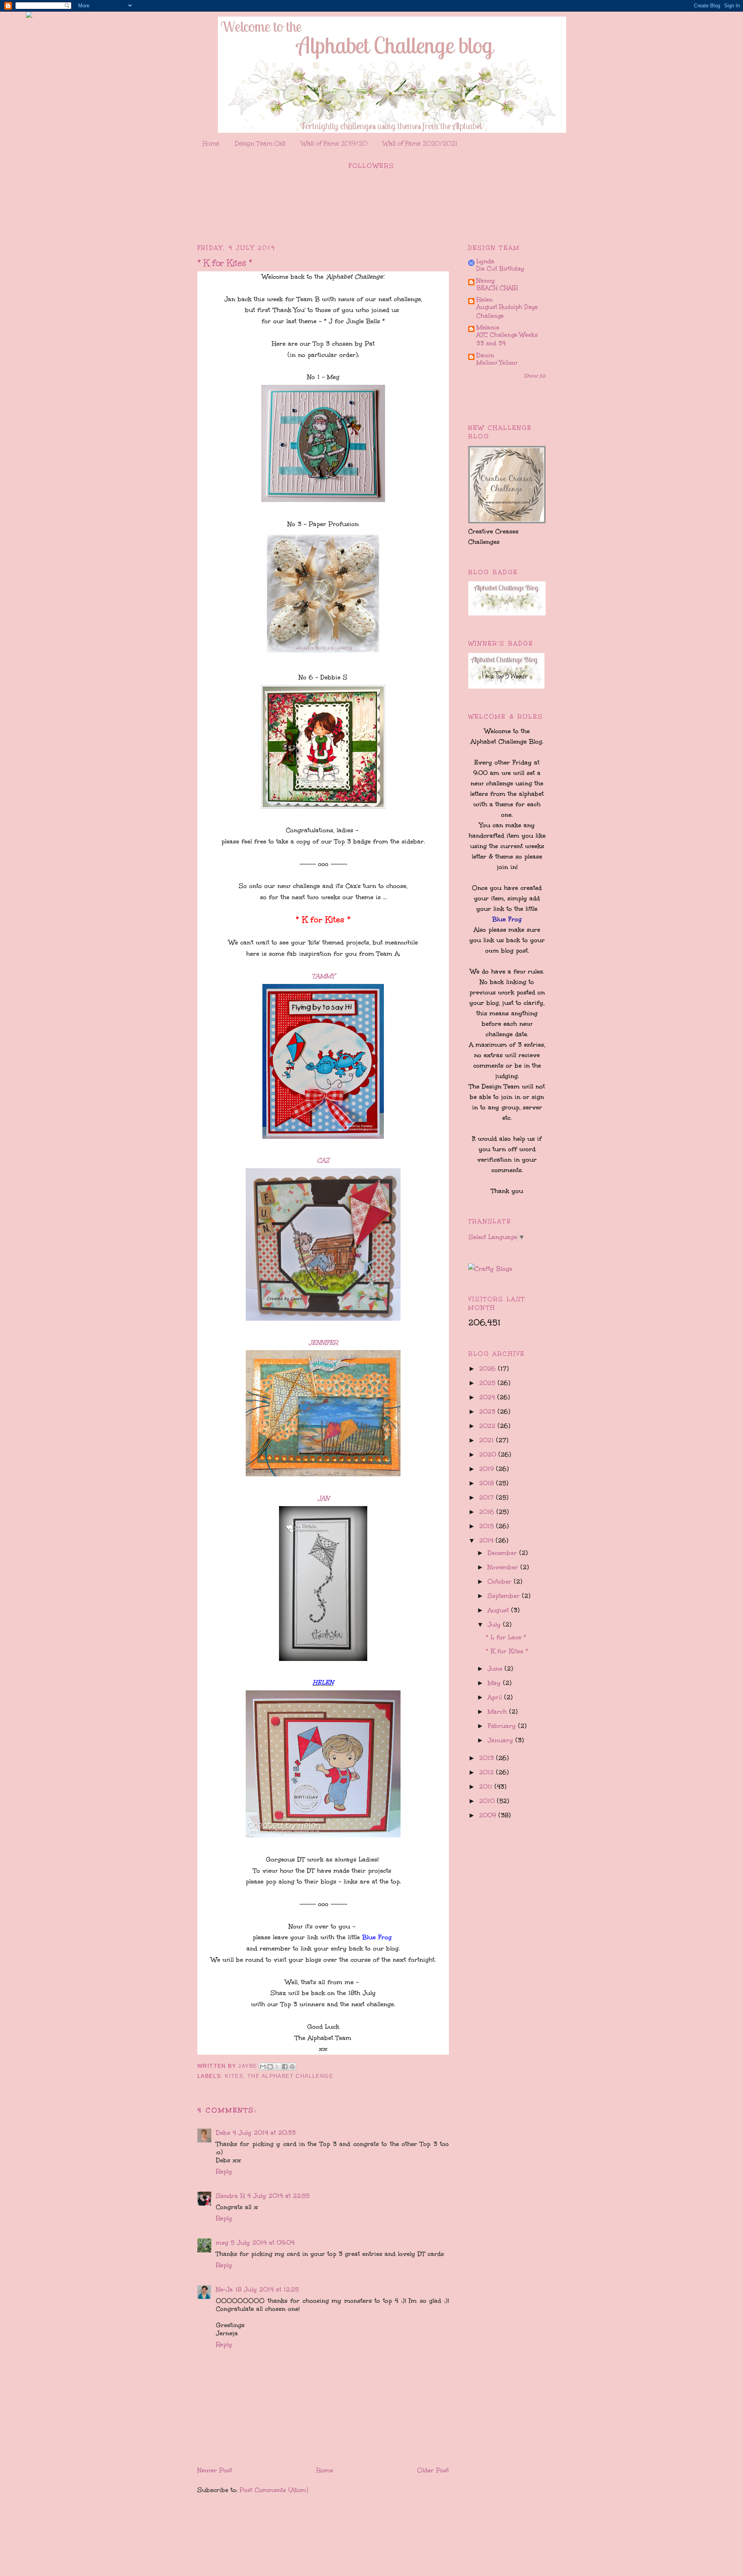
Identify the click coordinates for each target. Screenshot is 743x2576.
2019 (488, 1469)
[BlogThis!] (270, 2067)
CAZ (323, 1160)
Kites (234, 2076)
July (495, 1624)
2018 (488, 1483)
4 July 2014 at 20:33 (264, 2133)
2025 (488, 1383)
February (503, 1726)
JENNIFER (323, 1343)
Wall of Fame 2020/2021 (420, 143)
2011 (487, 1787)
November (504, 1567)
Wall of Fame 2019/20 (334, 143)
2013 (488, 1758)
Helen (484, 299)
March (498, 1711)
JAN (323, 1498)
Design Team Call (260, 143)
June (496, 1668)
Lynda (485, 261)
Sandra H (230, 2196)
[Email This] (263, 2067)
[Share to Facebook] (285, 2067)
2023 (488, 1411)
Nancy (486, 280)
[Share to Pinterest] (292, 2067)
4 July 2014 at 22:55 (278, 2196)
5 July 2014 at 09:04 (263, 2243)
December (503, 1553)
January (502, 1740)
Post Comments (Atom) (274, 2490)
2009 (489, 1815)
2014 (487, 1540)
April (496, 1697)
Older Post (433, 2470)
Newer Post (215, 2470)
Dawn (485, 355)
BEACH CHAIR (497, 288)
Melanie (488, 327)
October (501, 1581)
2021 (488, 1440)
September (505, 1596)
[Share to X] (277, 2067)
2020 (489, 1454)
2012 (488, 1772)
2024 (488, 1397)
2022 (488, 1426)
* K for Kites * (507, 1651)
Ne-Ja (224, 2289)
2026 (489, 1369)
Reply (224, 2171)
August (499, 1610)
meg (222, 2243)
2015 (488, 1526)
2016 (488, 1512)
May (495, 1683)
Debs (223, 2133)
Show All (535, 376)
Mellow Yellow (497, 363)
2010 (488, 1801)
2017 (488, 1497)
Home (211, 143)
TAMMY (323, 976)
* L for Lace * (506, 1637)
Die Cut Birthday (500, 269)
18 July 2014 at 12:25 (267, 2289)
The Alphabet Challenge (290, 2076)
